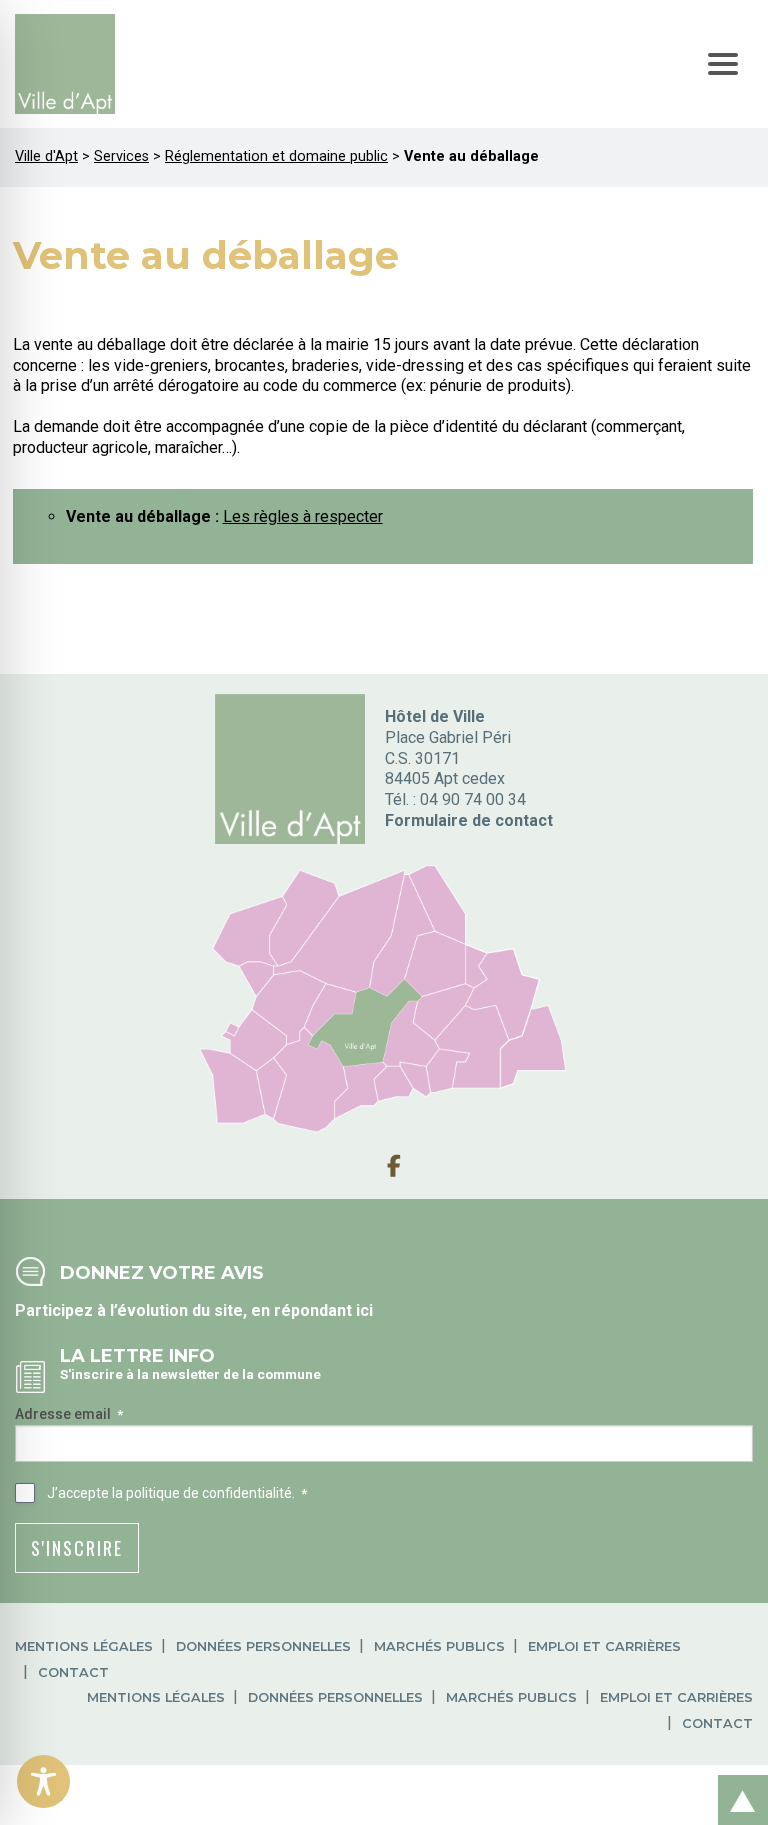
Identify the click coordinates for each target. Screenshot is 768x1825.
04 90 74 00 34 (473, 799)
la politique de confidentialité (202, 1493)
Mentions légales (84, 1646)
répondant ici (323, 1310)
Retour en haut (737, 1778)
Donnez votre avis (162, 1272)
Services (121, 156)
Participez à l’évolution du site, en (144, 1310)
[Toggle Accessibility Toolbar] (43, 1781)
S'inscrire (77, 1548)
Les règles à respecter (303, 516)
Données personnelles (263, 1646)
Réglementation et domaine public (276, 156)
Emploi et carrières (604, 1646)
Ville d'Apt (46, 156)
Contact (73, 1672)
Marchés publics (439, 1646)
